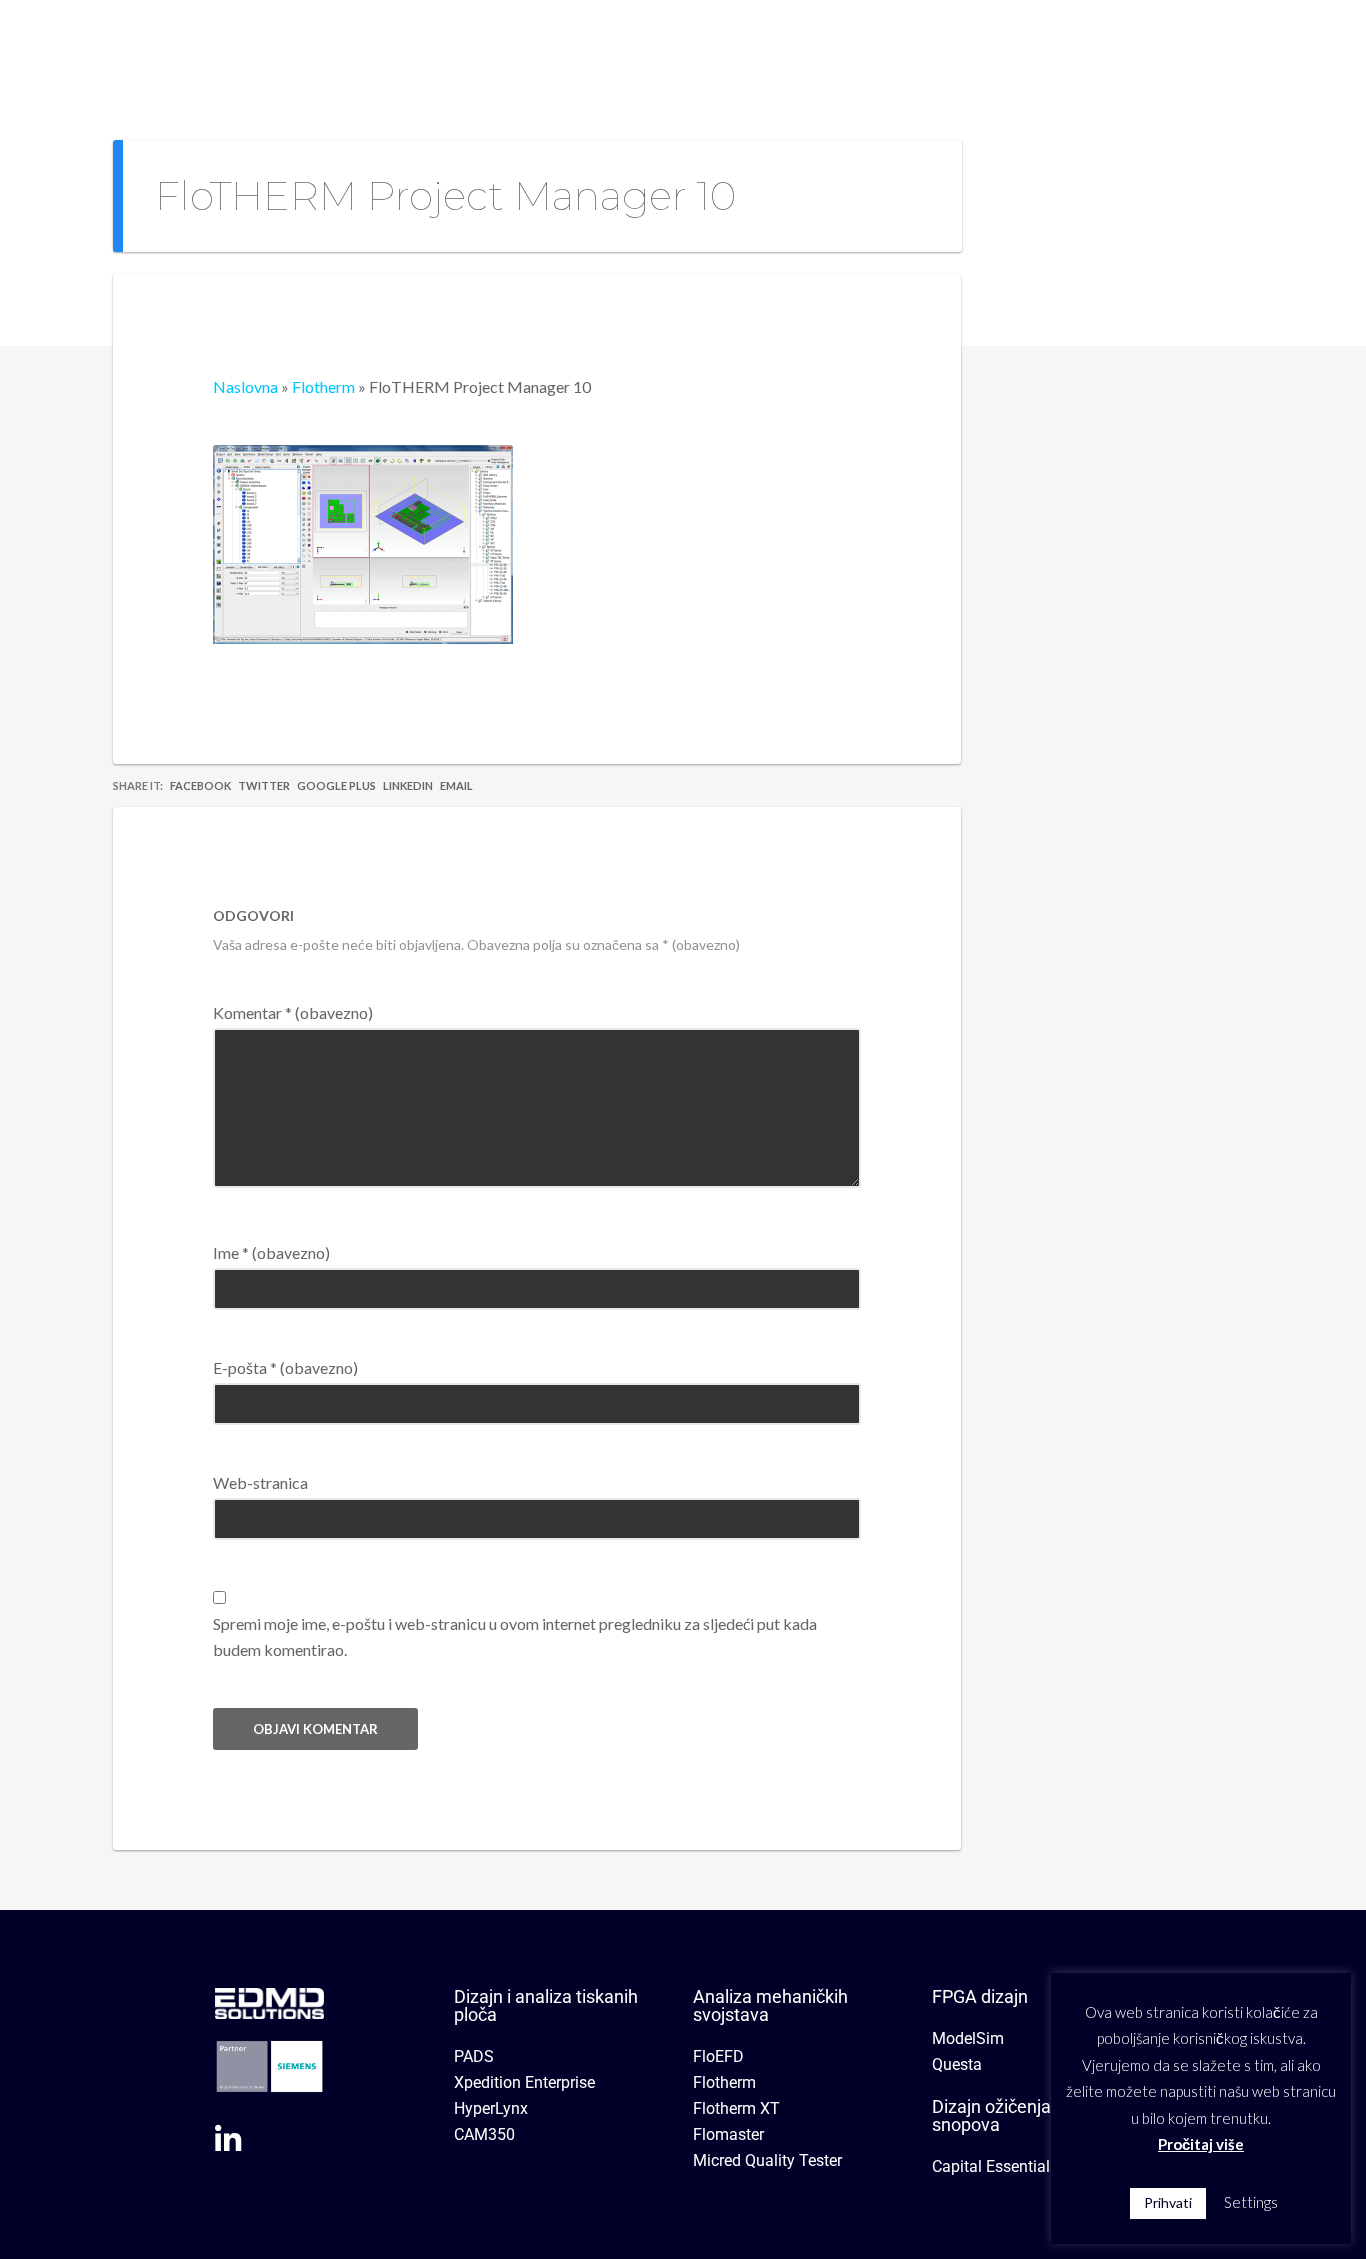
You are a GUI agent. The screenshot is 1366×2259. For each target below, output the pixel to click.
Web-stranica (260, 1482)
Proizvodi (761, 44)
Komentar (293, 1012)
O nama (660, 44)
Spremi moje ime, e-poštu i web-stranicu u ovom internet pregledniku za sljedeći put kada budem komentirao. (515, 1636)
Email (456, 785)
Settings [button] (1251, 2202)
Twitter (264, 785)
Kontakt (1053, 44)
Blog (970, 44)
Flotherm (323, 386)
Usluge (874, 44)
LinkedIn (408, 785)
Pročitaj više (1201, 2144)
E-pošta (285, 1367)
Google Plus (336, 785)
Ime (271, 1252)
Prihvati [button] (1168, 2202)
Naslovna (558, 44)
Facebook (200, 785)
